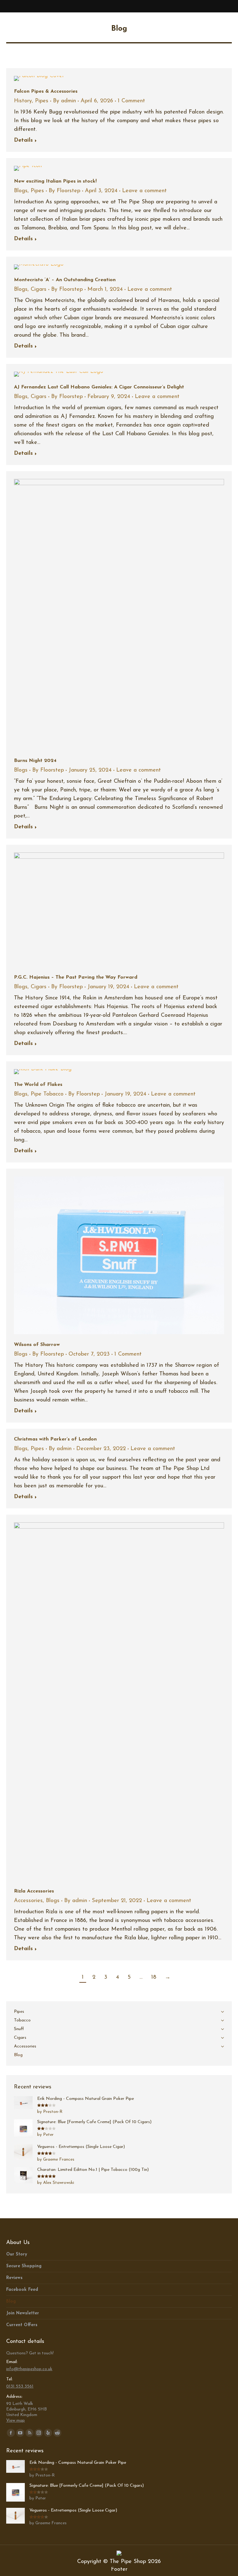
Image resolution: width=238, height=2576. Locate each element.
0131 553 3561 (20, 2386)
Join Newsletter (23, 2313)
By (64, 101)
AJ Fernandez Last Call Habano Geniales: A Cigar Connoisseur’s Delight (99, 387)
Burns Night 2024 (35, 761)
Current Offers (22, 2325)
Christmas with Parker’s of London (55, 1439)
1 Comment (131, 101)
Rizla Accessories (34, 1891)
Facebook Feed (22, 2290)
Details (23, 140)
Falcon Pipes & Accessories (46, 91)
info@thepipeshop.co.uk (29, 2369)
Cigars (39, 290)
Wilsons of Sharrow (37, 1345)
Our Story (17, 2254)
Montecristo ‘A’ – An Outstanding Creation (65, 280)
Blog (11, 2302)
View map (15, 2421)
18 (154, 1977)
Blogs (21, 191)
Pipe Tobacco (47, 1094)
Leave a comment (144, 191)
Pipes (42, 101)
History (23, 101)
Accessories (28, 1901)
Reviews (14, 2278)
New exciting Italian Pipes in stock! (55, 181)
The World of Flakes (38, 1085)
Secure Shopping (24, 2266)
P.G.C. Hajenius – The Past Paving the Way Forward (76, 977)
